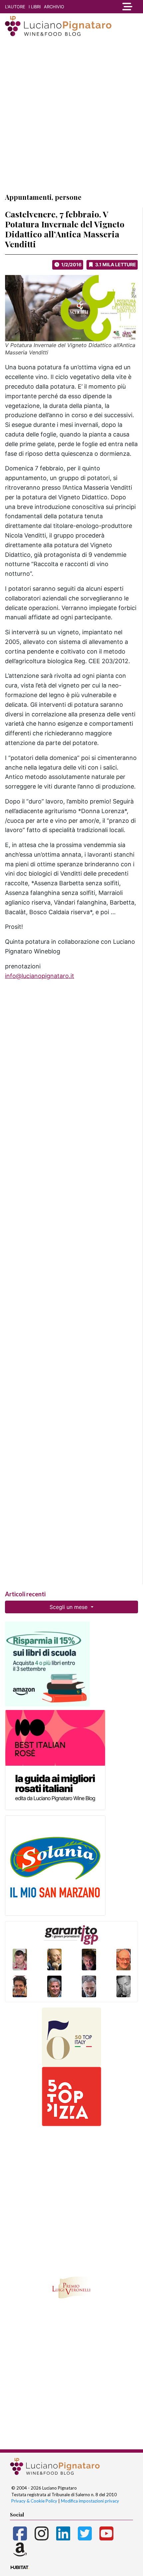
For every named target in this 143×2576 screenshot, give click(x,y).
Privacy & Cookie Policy (34, 2501)
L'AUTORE (15, 7)
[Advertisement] (71, 114)
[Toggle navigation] (125, 7)
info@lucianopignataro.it (40, 976)
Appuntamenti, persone (43, 197)
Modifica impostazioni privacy (90, 2501)
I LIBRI (35, 7)
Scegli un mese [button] (69, 1607)
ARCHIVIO (54, 7)
